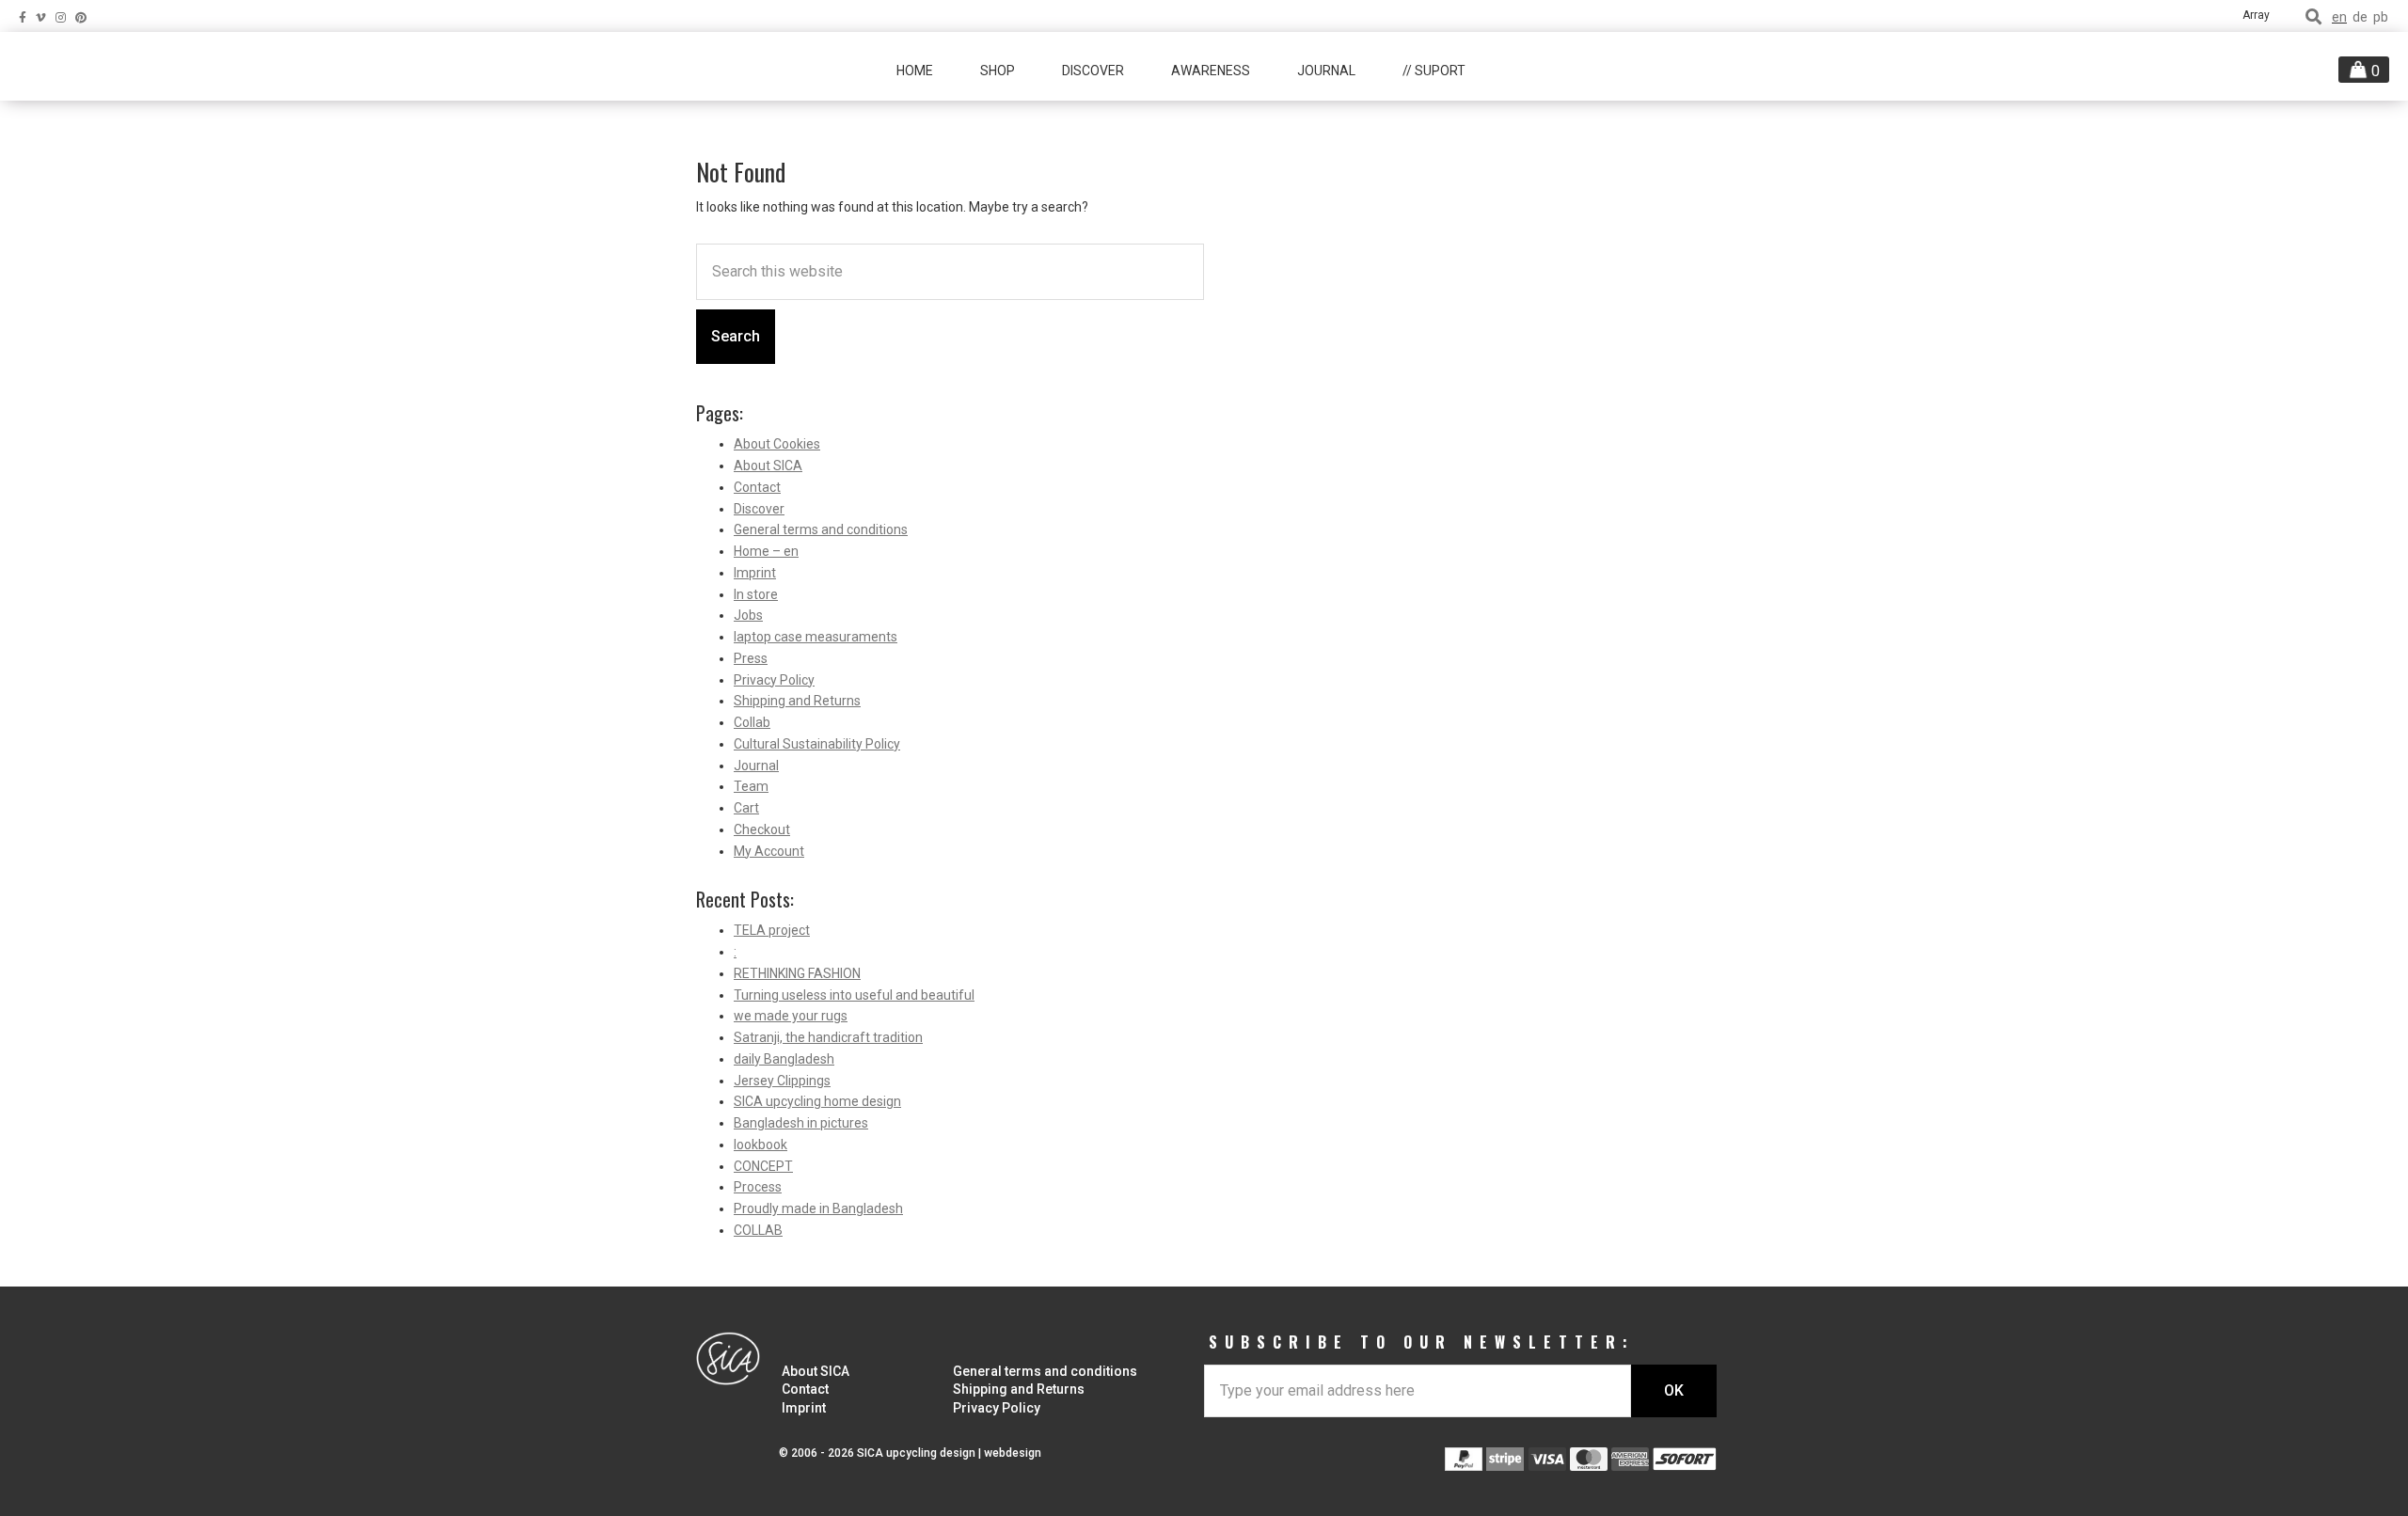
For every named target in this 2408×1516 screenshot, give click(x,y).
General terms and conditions (821, 529)
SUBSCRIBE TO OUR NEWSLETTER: (1422, 1342)
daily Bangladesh (784, 1059)
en (2339, 17)
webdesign (1013, 1453)
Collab (752, 722)
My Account (769, 851)
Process (758, 1187)
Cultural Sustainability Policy (817, 744)
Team (751, 786)
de (2360, 17)
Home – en (766, 551)
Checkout (762, 829)
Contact (757, 487)
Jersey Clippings (782, 1081)
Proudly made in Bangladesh (818, 1208)
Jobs (748, 615)
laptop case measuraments (816, 637)
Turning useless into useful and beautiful (854, 995)
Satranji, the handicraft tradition (828, 1037)
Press (751, 658)
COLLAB (758, 1230)
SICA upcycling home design (817, 1101)
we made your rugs (791, 1016)
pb (2381, 17)
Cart (746, 808)
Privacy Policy (774, 680)
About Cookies (777, 444)
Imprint (755, 573)
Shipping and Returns (797, 701)
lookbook (760, 1145)
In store (756, 594)
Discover (759, 509)
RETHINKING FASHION (797, 973)
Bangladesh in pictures (801, 1123)
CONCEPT (763, 1166)
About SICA (768, 466)
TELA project (772, 930)
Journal (756, 766)
